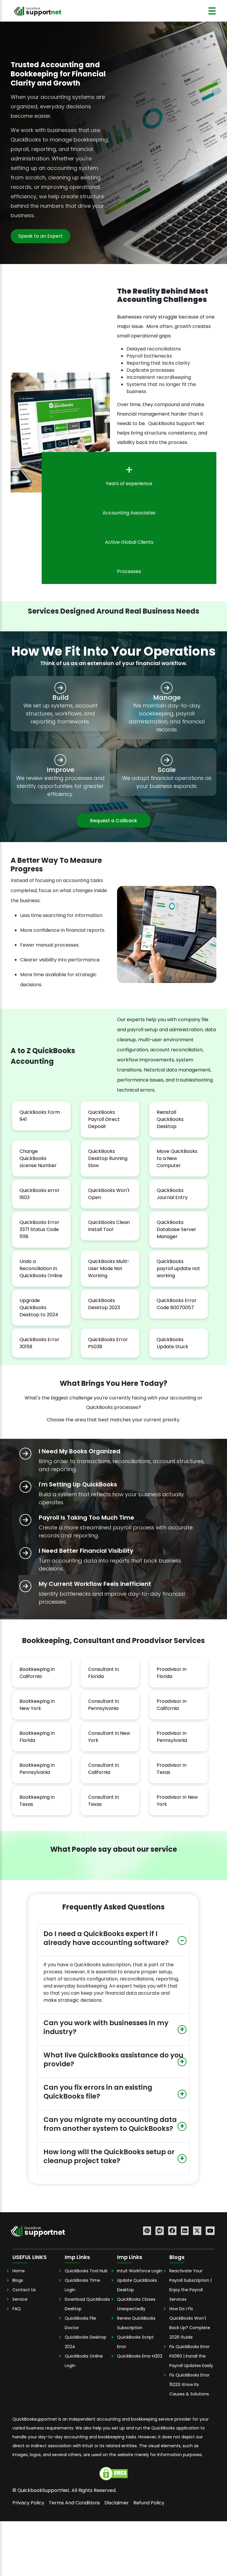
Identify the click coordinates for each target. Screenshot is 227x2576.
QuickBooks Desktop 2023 (104, 1304)
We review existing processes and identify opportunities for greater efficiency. (60, 786)
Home (19, 2271)
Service (20, 2299)
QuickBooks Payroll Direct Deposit (104, 1119)
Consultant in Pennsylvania (103, 1705)
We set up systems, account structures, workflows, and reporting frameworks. (60, 713)
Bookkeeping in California (37, 1673)
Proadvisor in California (172, 1705)
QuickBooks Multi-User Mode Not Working (109, 1268)
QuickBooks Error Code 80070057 (177, 1304)
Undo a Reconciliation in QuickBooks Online (41, 1268)
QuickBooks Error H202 (140, 2356)
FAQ (17, 2309)
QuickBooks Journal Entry (172, 1194)
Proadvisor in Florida (172, 1673)
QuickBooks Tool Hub (86, 2271)
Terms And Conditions (74, 2503)
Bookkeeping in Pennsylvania (37, 1769)
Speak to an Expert (40, 236)
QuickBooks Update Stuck (172, 1343)
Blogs (18, 2280)
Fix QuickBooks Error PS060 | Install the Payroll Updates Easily (192, 2356)
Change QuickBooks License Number (38, 1158)
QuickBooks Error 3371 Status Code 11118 (39, 1229)
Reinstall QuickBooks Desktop (170, 1119)
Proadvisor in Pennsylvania (172, 1737)
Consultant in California (103, 1769)
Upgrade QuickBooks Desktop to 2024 (39, 1308)
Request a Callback (114, 821)
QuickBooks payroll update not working (178, 1268)
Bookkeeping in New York (37, 1705)
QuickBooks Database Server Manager (176, 1229)
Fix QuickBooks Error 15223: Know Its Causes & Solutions (189, 2384)
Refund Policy (149, 2503)
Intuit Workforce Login (140, 2271)
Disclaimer (117, 2503)
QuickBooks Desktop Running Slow (108, 1158)
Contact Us (24, 2290)
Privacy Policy (28, 2503)
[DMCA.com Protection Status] (113, 2473)
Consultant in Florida (103, 1673)
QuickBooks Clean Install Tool (109, 1226)
